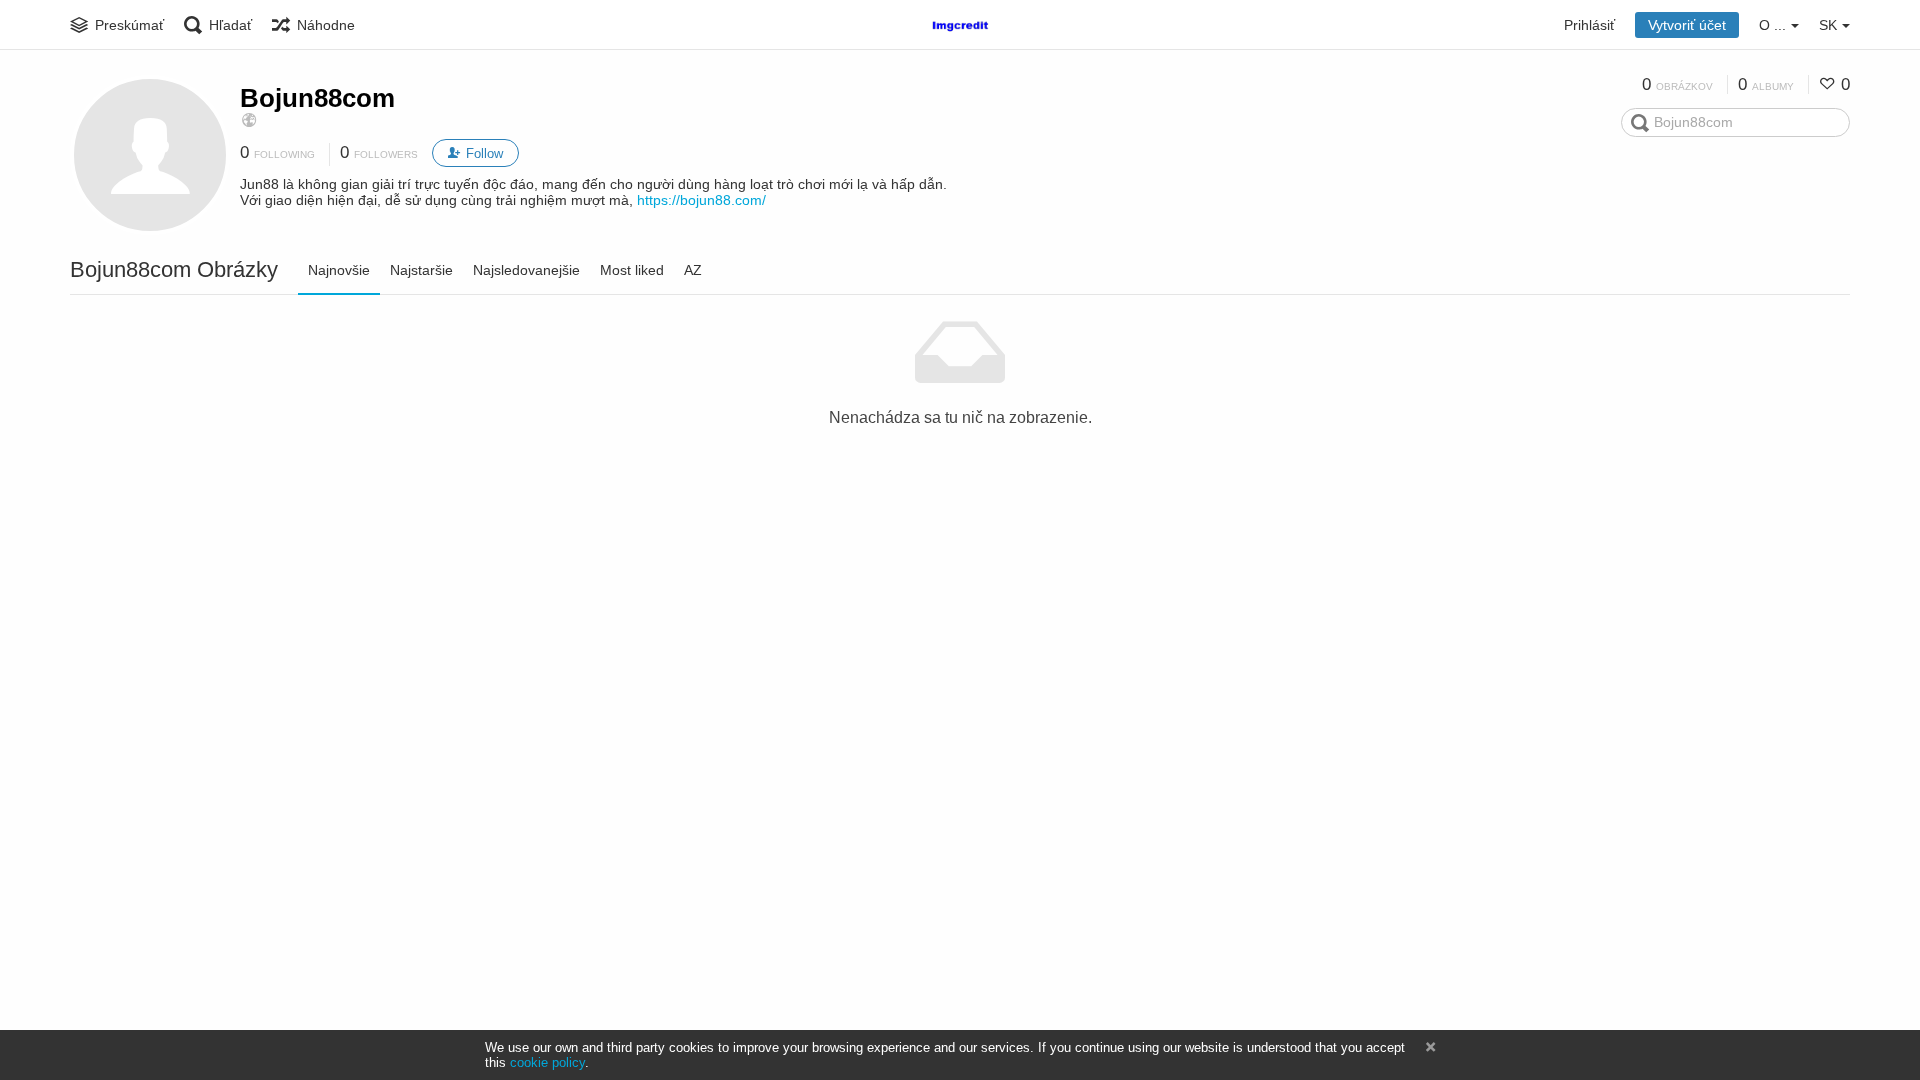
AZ (693, 270)
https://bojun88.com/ (701, 200)
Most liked (632, 270)
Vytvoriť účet (1687, 25)
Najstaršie (421, 270)
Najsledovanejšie (526, 270)
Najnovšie (339, 270)
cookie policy (547, 1062)
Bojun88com (317, 98)
